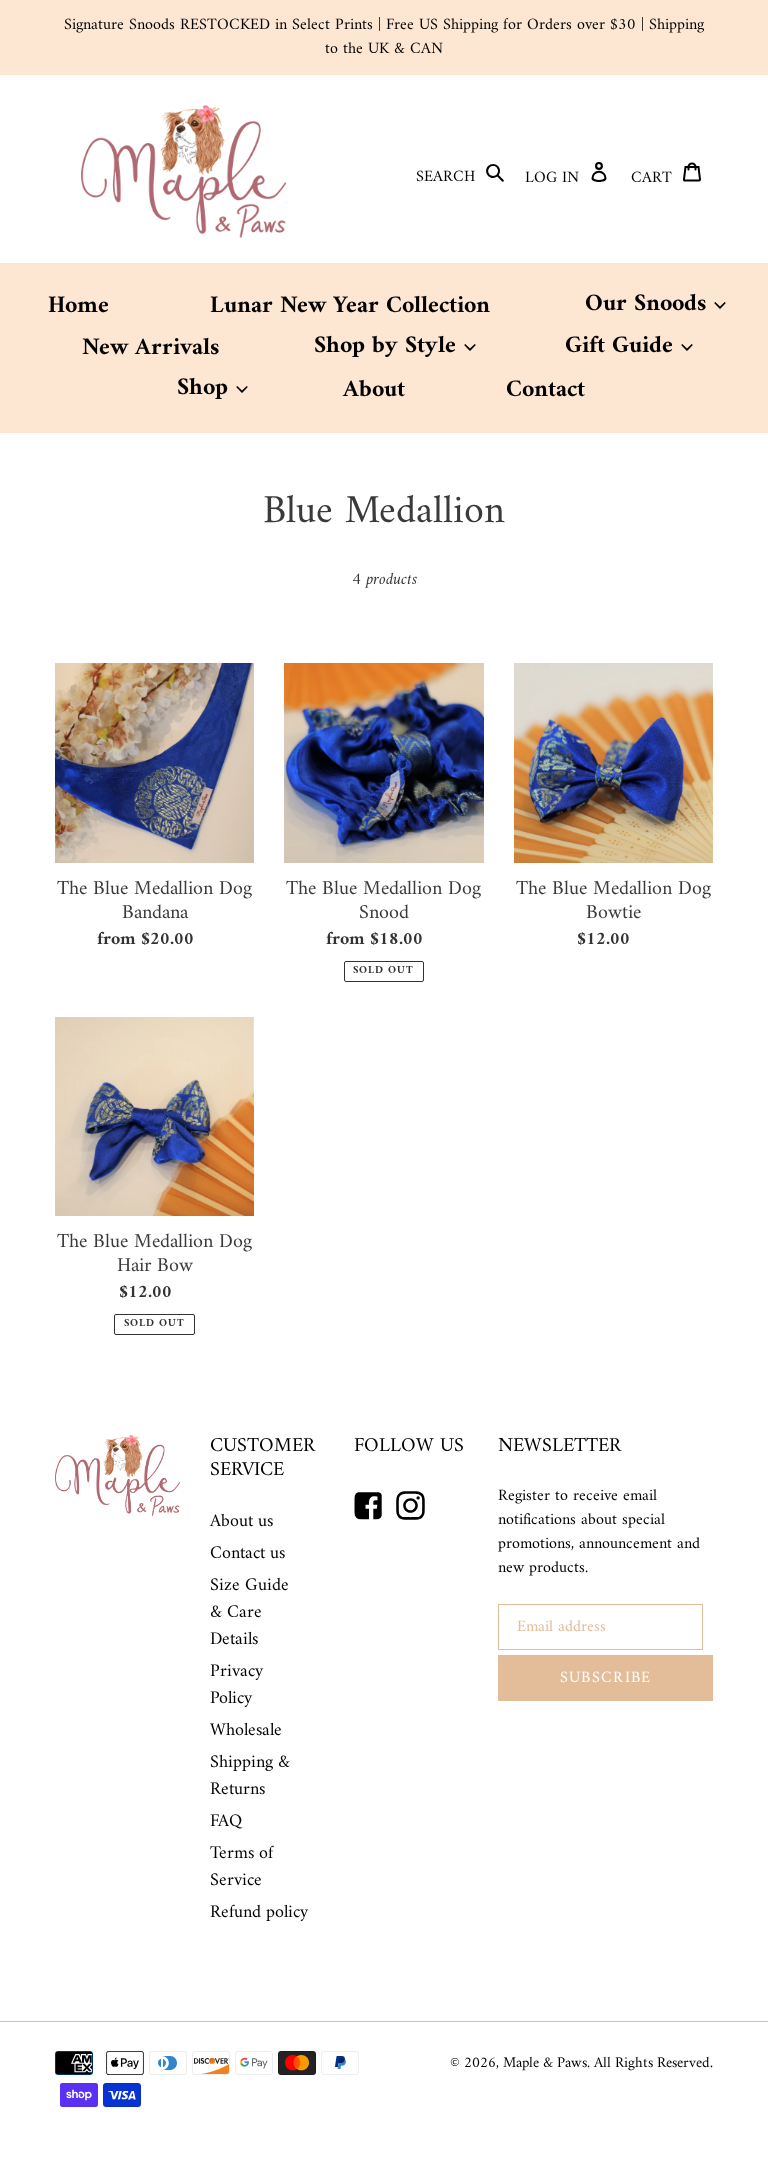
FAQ (226, 1821)
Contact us (247, 1553)
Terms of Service (241, 1867)
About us (241, 1521)
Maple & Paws (545, 2063)
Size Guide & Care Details (249, 1612)
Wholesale (246, 1730)
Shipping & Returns (250, 1776)
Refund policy (259, 1912)
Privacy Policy (236, 1685)
